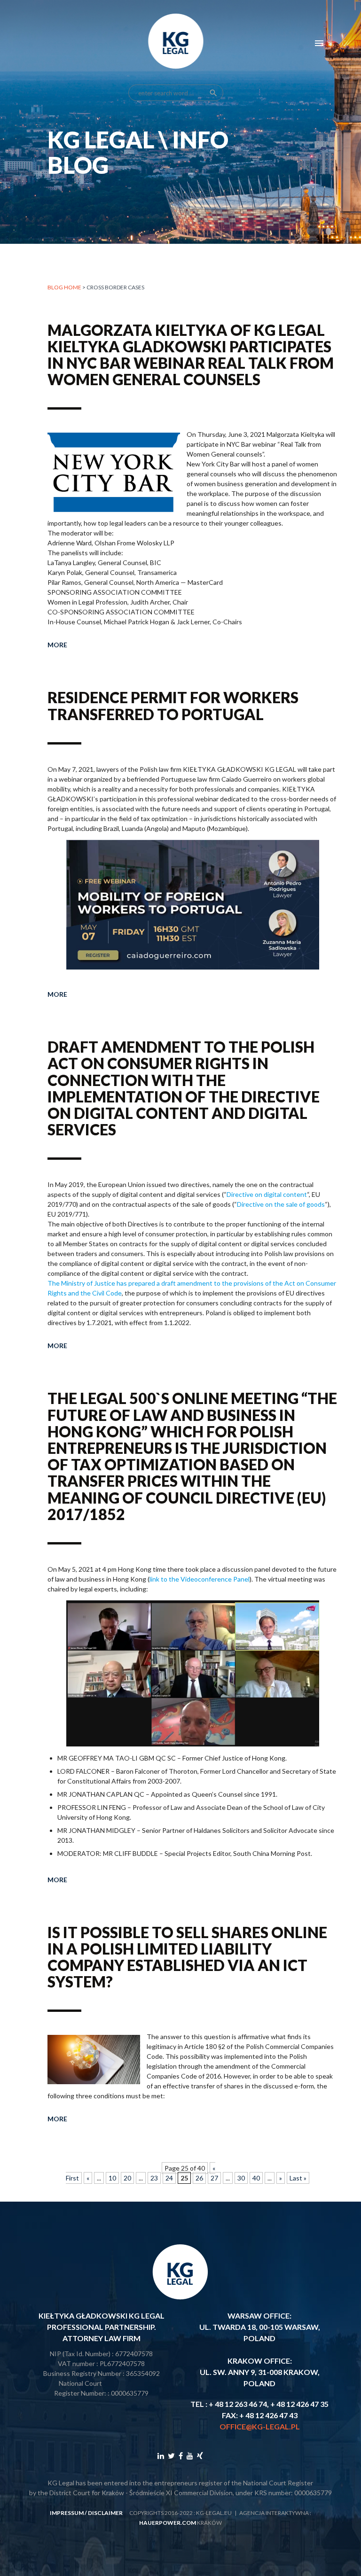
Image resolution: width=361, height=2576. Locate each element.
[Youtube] (190, 2456)
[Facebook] (181, 2456)
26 (199, 2178)
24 (169, 2178)
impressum (67, 2513)
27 (214, 2178)
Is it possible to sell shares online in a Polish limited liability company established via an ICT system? (187, 1957)
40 (256, 2178)
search (213, 93)
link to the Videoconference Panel (200, 1579)
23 (154, 2178)
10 (112, 2178)
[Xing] (200, 2456)
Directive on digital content (267, 1194)
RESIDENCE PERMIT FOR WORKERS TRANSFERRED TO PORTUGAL (173, 706)
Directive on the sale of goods (281, 1204)
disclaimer (105, 2513)
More (57, 645)
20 (127, 2178)
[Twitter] (171, 2456)
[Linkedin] (161, 2456)
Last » (298, 2178)
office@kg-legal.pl (260, 2426)
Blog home (64, 287)
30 (241, 2178)
